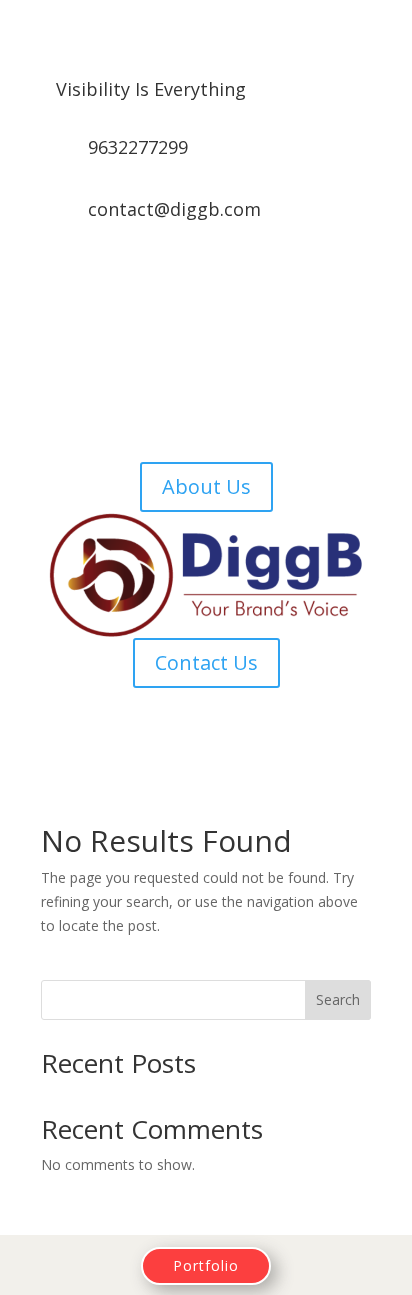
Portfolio (206, 1265)
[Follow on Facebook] (146, 278)
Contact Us (206, 662)
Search (338, 999)
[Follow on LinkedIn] (226, 278)
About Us (206, 486)
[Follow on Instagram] (186, 278)
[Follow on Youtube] (266, 278)
